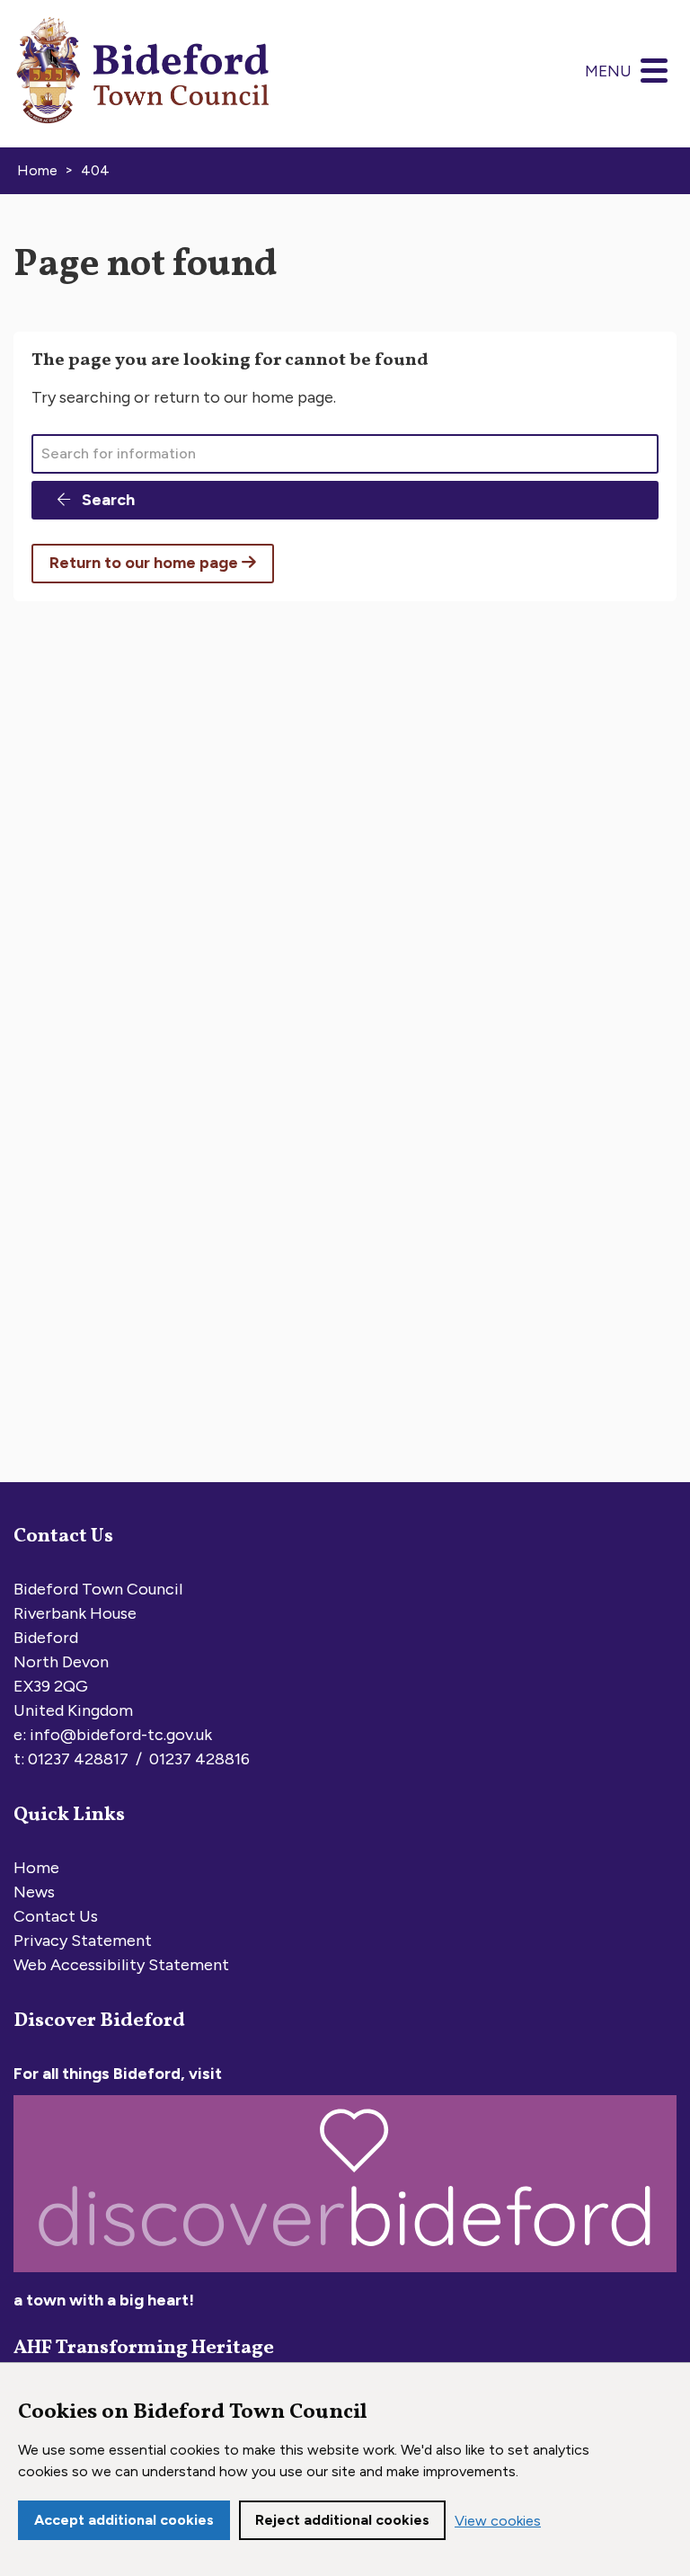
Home (36, 1868)
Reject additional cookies (342, 2520)
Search (106, 500)
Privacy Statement (83, 1941)
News (34, 1892)
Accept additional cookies (124, 2520)
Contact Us (56, 1916)
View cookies (498, 2521)
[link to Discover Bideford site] (345, 2276)
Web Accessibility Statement (121, 1965)
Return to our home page (146, 563)
